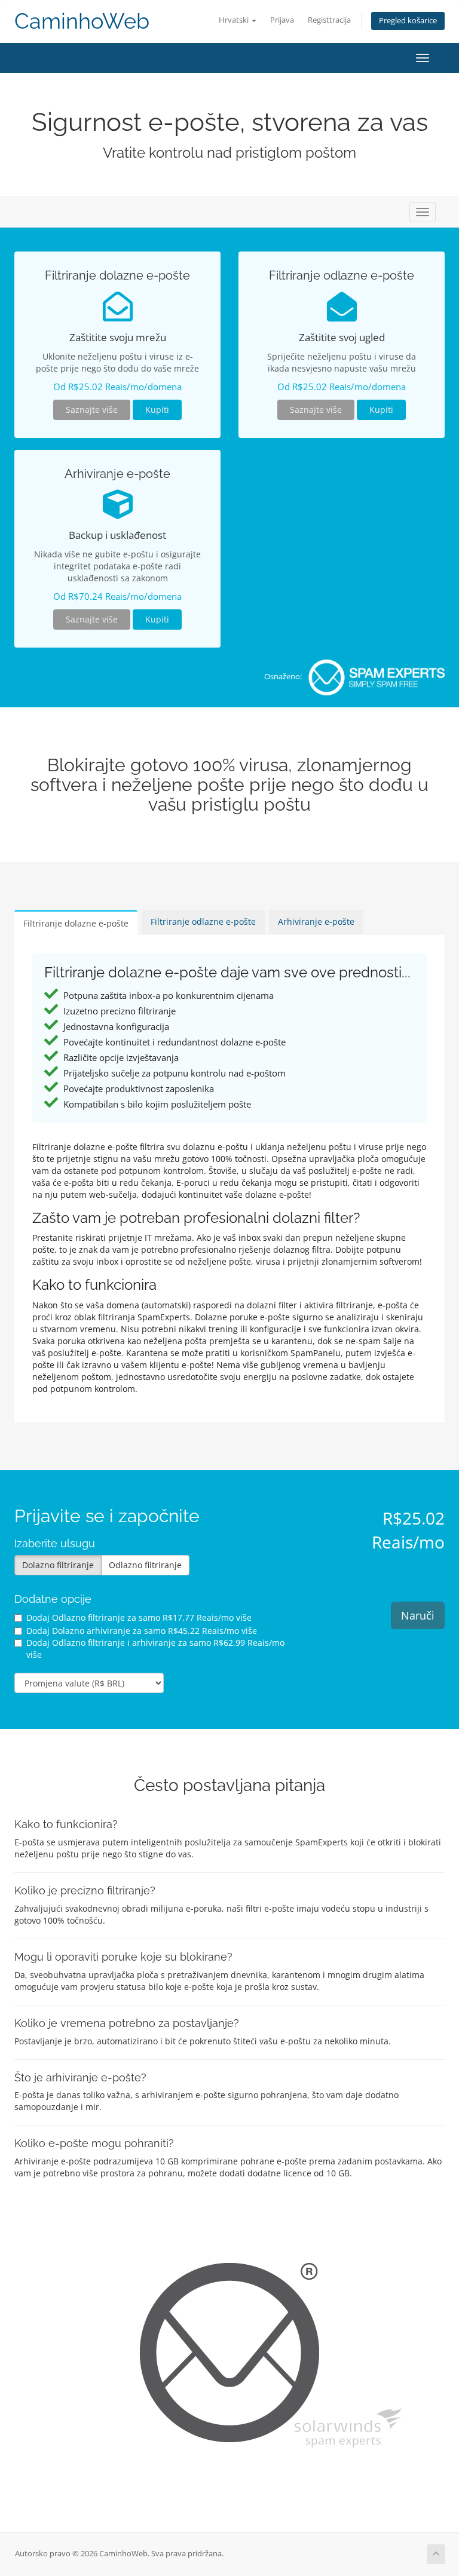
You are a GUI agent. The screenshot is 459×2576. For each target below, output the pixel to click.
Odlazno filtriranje (145, 1565)
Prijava (282, 20)
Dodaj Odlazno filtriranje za (139, 1617)
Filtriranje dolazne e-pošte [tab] (76, 923)
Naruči (418, 1615)
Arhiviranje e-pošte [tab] (316, 921)
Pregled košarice (408, 21)
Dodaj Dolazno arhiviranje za (142, 1631)
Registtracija (329, 20)
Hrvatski (235, 20)
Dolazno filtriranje (58, 1565)
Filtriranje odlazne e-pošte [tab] (203, 921)
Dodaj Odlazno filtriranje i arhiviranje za (155, 1649)
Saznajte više (92, 410)
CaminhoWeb (82, 21)
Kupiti (157, 410)
